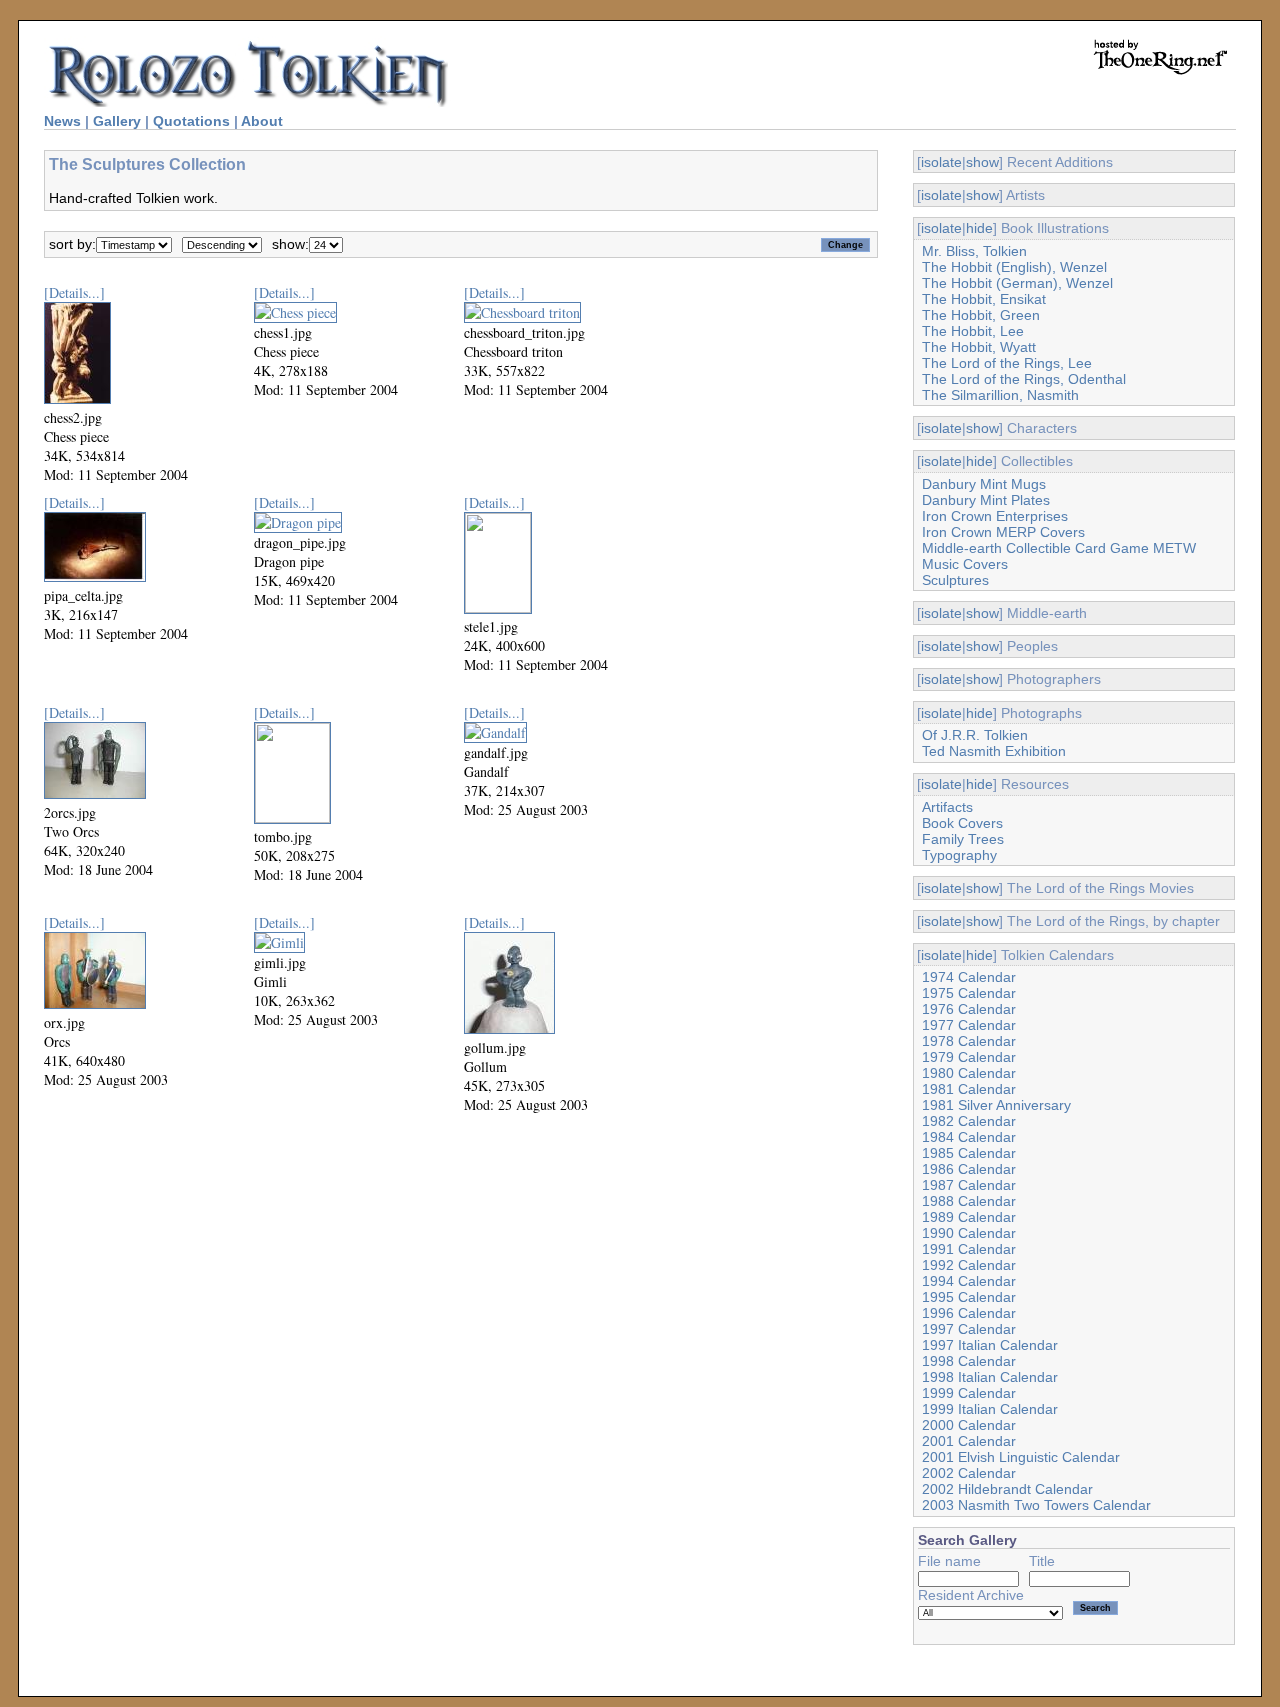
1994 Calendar (969, 1281)
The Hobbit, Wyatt (979, 347)
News (62, 121)
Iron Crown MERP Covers (1003, 532)
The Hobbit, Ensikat (984, 299)
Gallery (117, 121)
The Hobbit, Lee (973, 331)
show (982, 162)
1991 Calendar (969, 1249)
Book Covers (962, 823)
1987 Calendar (969, 1185)
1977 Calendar (969, 1025)
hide (979, 228)
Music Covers (965, 564)
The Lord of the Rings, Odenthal (1024, 379)
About (262, 121)
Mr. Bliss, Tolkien (974, 251)
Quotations (191, 121)
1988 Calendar (969, 1201)
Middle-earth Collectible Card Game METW (1059, 548)
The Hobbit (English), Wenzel (1014, 267)
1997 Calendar (969, 1329)
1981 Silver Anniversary (996, 1105)
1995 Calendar (969, 1297)
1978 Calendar (969, 1041)
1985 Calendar (969, 1153)
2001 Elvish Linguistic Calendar (1021, 1457)
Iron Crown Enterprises (995, 516)
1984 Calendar (969, 1137)
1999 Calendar (969, 1393)
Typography (959, 855)
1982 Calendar (969, 1121)
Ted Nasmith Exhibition (994, 751)
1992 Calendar (969, 1265)
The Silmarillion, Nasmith (1000, 395)
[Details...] (74, 292)
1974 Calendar (969, 977)
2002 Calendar (969, 1473)
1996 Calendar (969, 1313)
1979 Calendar (969, 1057)
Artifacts (947, 807)
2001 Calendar (969, 1441)
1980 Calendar (969, 1073)
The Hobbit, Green (981, 315)
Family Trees (963, 839)
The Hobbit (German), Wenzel (1017, 283)
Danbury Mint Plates (986, 500)
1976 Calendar (969, 1009)
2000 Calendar (969, 1425)
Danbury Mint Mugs (984, 484)
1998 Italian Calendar (990, 1377)
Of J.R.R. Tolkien (975, 735)
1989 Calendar (969, 1217)
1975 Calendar (969, 993)
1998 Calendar (969, 1361)
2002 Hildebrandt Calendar (1007, 1489)
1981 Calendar (969, 1089)
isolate (941, 162)
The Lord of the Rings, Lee (1007, 363)
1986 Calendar (969, 1169)
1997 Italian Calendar (990, 1345)
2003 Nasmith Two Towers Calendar (1036, 1505)
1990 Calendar (969, 1233)
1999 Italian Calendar (990, 1409)
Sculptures (955, 580)
